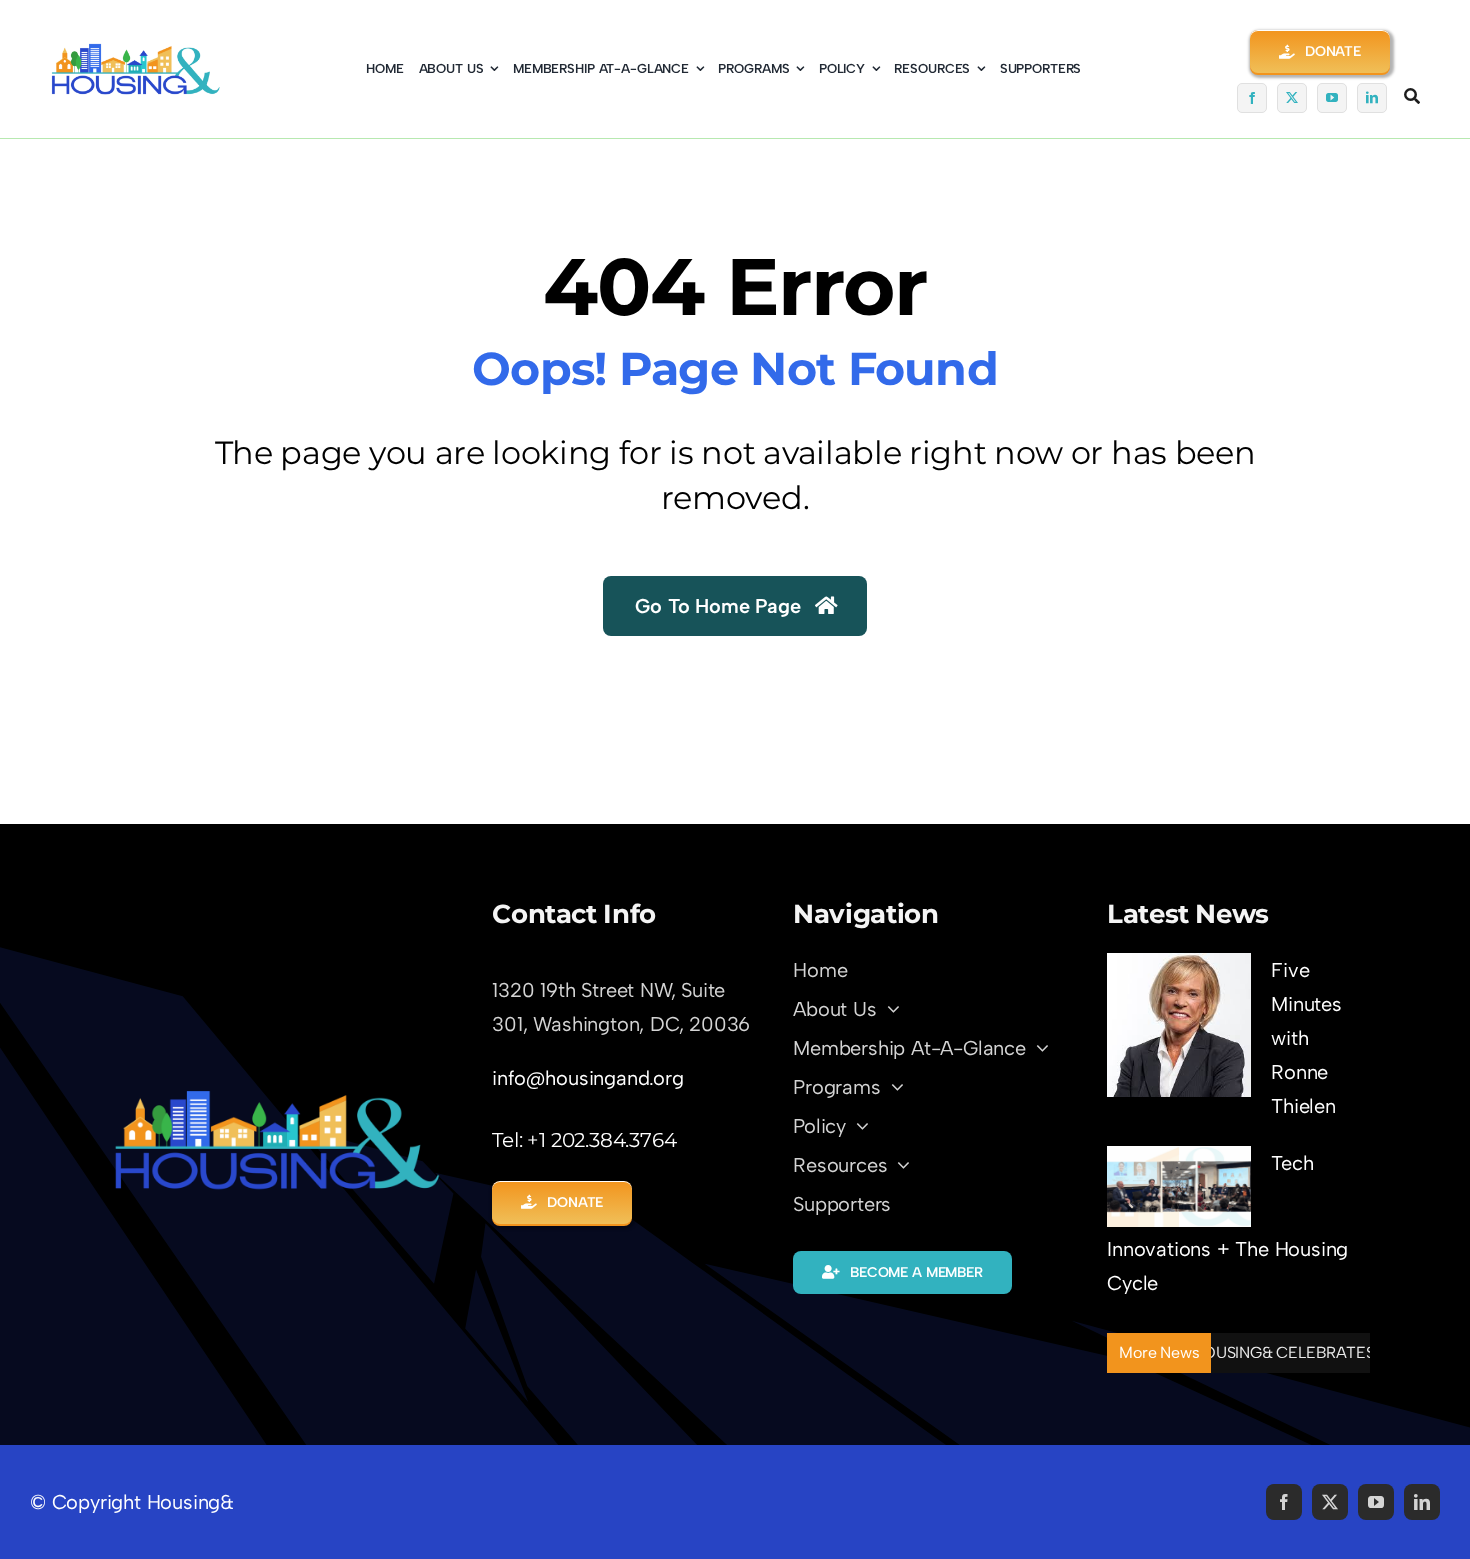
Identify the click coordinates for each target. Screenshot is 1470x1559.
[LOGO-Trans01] (277, 1097)
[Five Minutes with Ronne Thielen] (1179, 1025)
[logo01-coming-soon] (135, 52)
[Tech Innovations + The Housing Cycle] (1179, 1186)
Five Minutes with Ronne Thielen (1306, 1038)
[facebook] (1252, 98)
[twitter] (1292, 98)
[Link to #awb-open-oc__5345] (1412, 96)
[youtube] (1332, 98)
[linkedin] (1372, 98)
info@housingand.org (587, 1078)
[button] (1320, 51)
